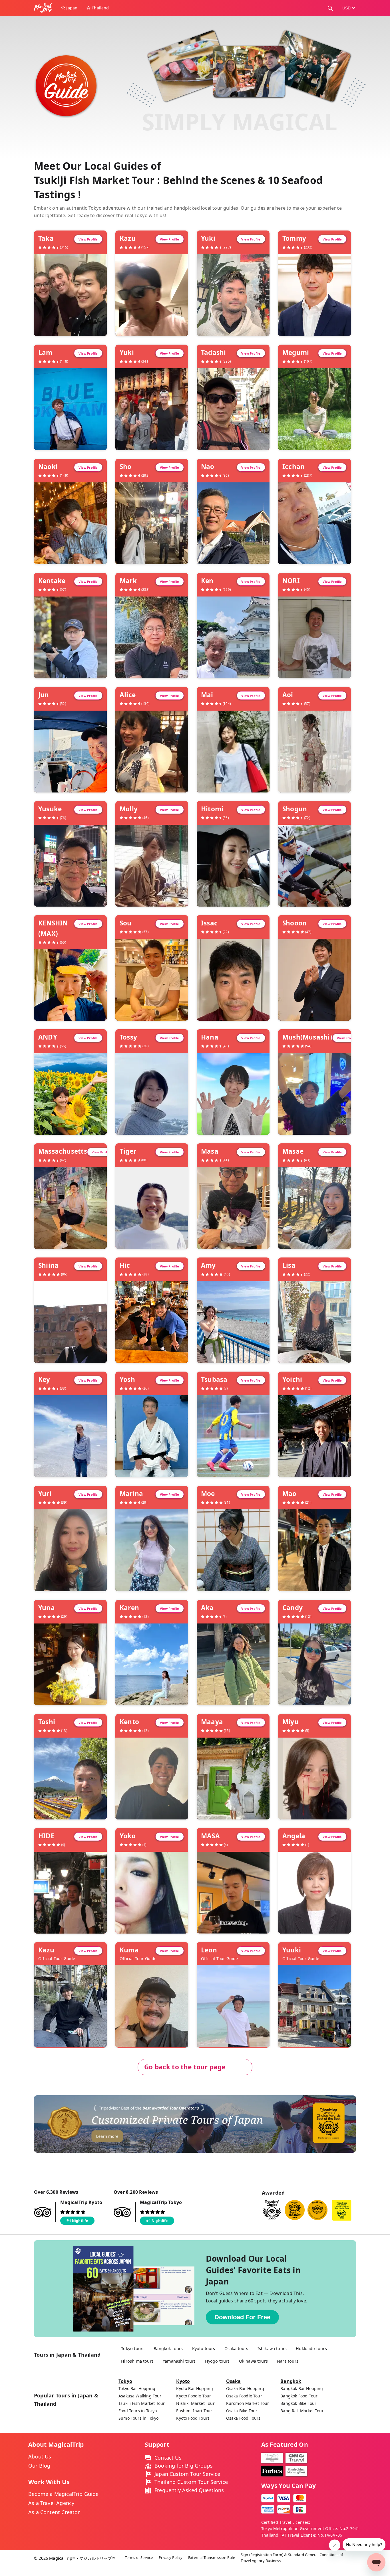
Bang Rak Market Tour (302, 2411)
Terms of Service (139, 2557)
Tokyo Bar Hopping (137, 2388)
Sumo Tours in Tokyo (138, 2418)
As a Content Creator (54, 2512)
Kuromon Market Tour (248, 2403)
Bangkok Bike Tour (298, 2403)
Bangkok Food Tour (299, 2396)
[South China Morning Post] (296, 2471)
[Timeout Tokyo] (272, 2458)
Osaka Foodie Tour (244, 2396)
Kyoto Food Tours (193, 2418)
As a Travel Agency (51, 2503)
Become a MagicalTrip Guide (64, 2494)
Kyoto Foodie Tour (194, 2396)
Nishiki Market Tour (195, 2403)
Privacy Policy (171, 2557)
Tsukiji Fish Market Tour (142, 2403)
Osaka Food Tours (243, 2418)
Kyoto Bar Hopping (195, 2388)
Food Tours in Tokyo (138, 2411)
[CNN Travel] (296, 2458)
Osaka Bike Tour (242, 2411)
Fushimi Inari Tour (194, 2411)
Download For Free (242, 2317)
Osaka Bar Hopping (245, 2388)
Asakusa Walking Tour (140, 2396)
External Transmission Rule (212, 2557)
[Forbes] (272, 2471)
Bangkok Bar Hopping (302, 2388)
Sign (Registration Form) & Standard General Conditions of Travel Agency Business (292, 2558)
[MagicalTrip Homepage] (45, 8)
